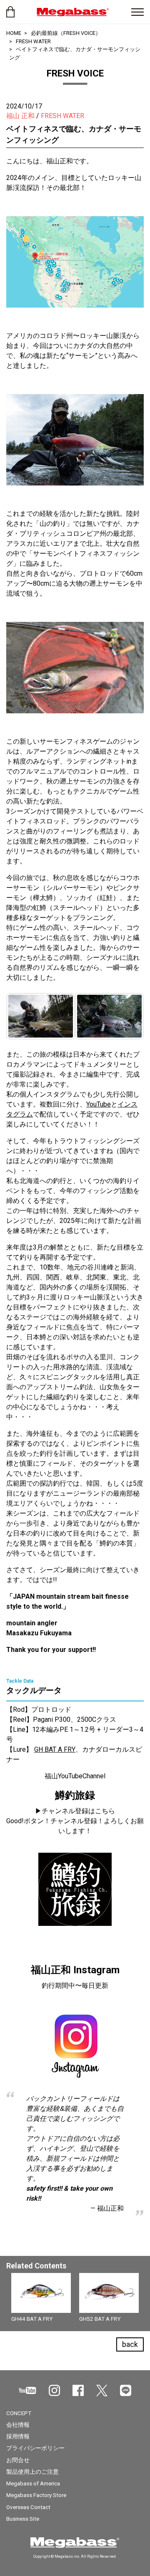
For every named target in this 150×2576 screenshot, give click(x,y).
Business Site (23, 2519)
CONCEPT (19, 2413)
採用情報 (18, 2436)
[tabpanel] (75, 2300)
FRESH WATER (33, 41)
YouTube (99, 1104)
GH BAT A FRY (55, 1749)
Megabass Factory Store (36, 2495)
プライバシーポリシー (35, 2448)
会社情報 (18, 2425)
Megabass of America (33, 2483)
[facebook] (78, 2390)
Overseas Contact (28, 2507)
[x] (102, 2391)
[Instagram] (54, 2390)
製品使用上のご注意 (32, 2472)
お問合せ (18, 2460)
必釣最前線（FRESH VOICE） (66, 33)
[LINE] (126, 2390)
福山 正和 (20, 116)
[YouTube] (27, 2390)
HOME (14, 33)
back (130, 2344)
